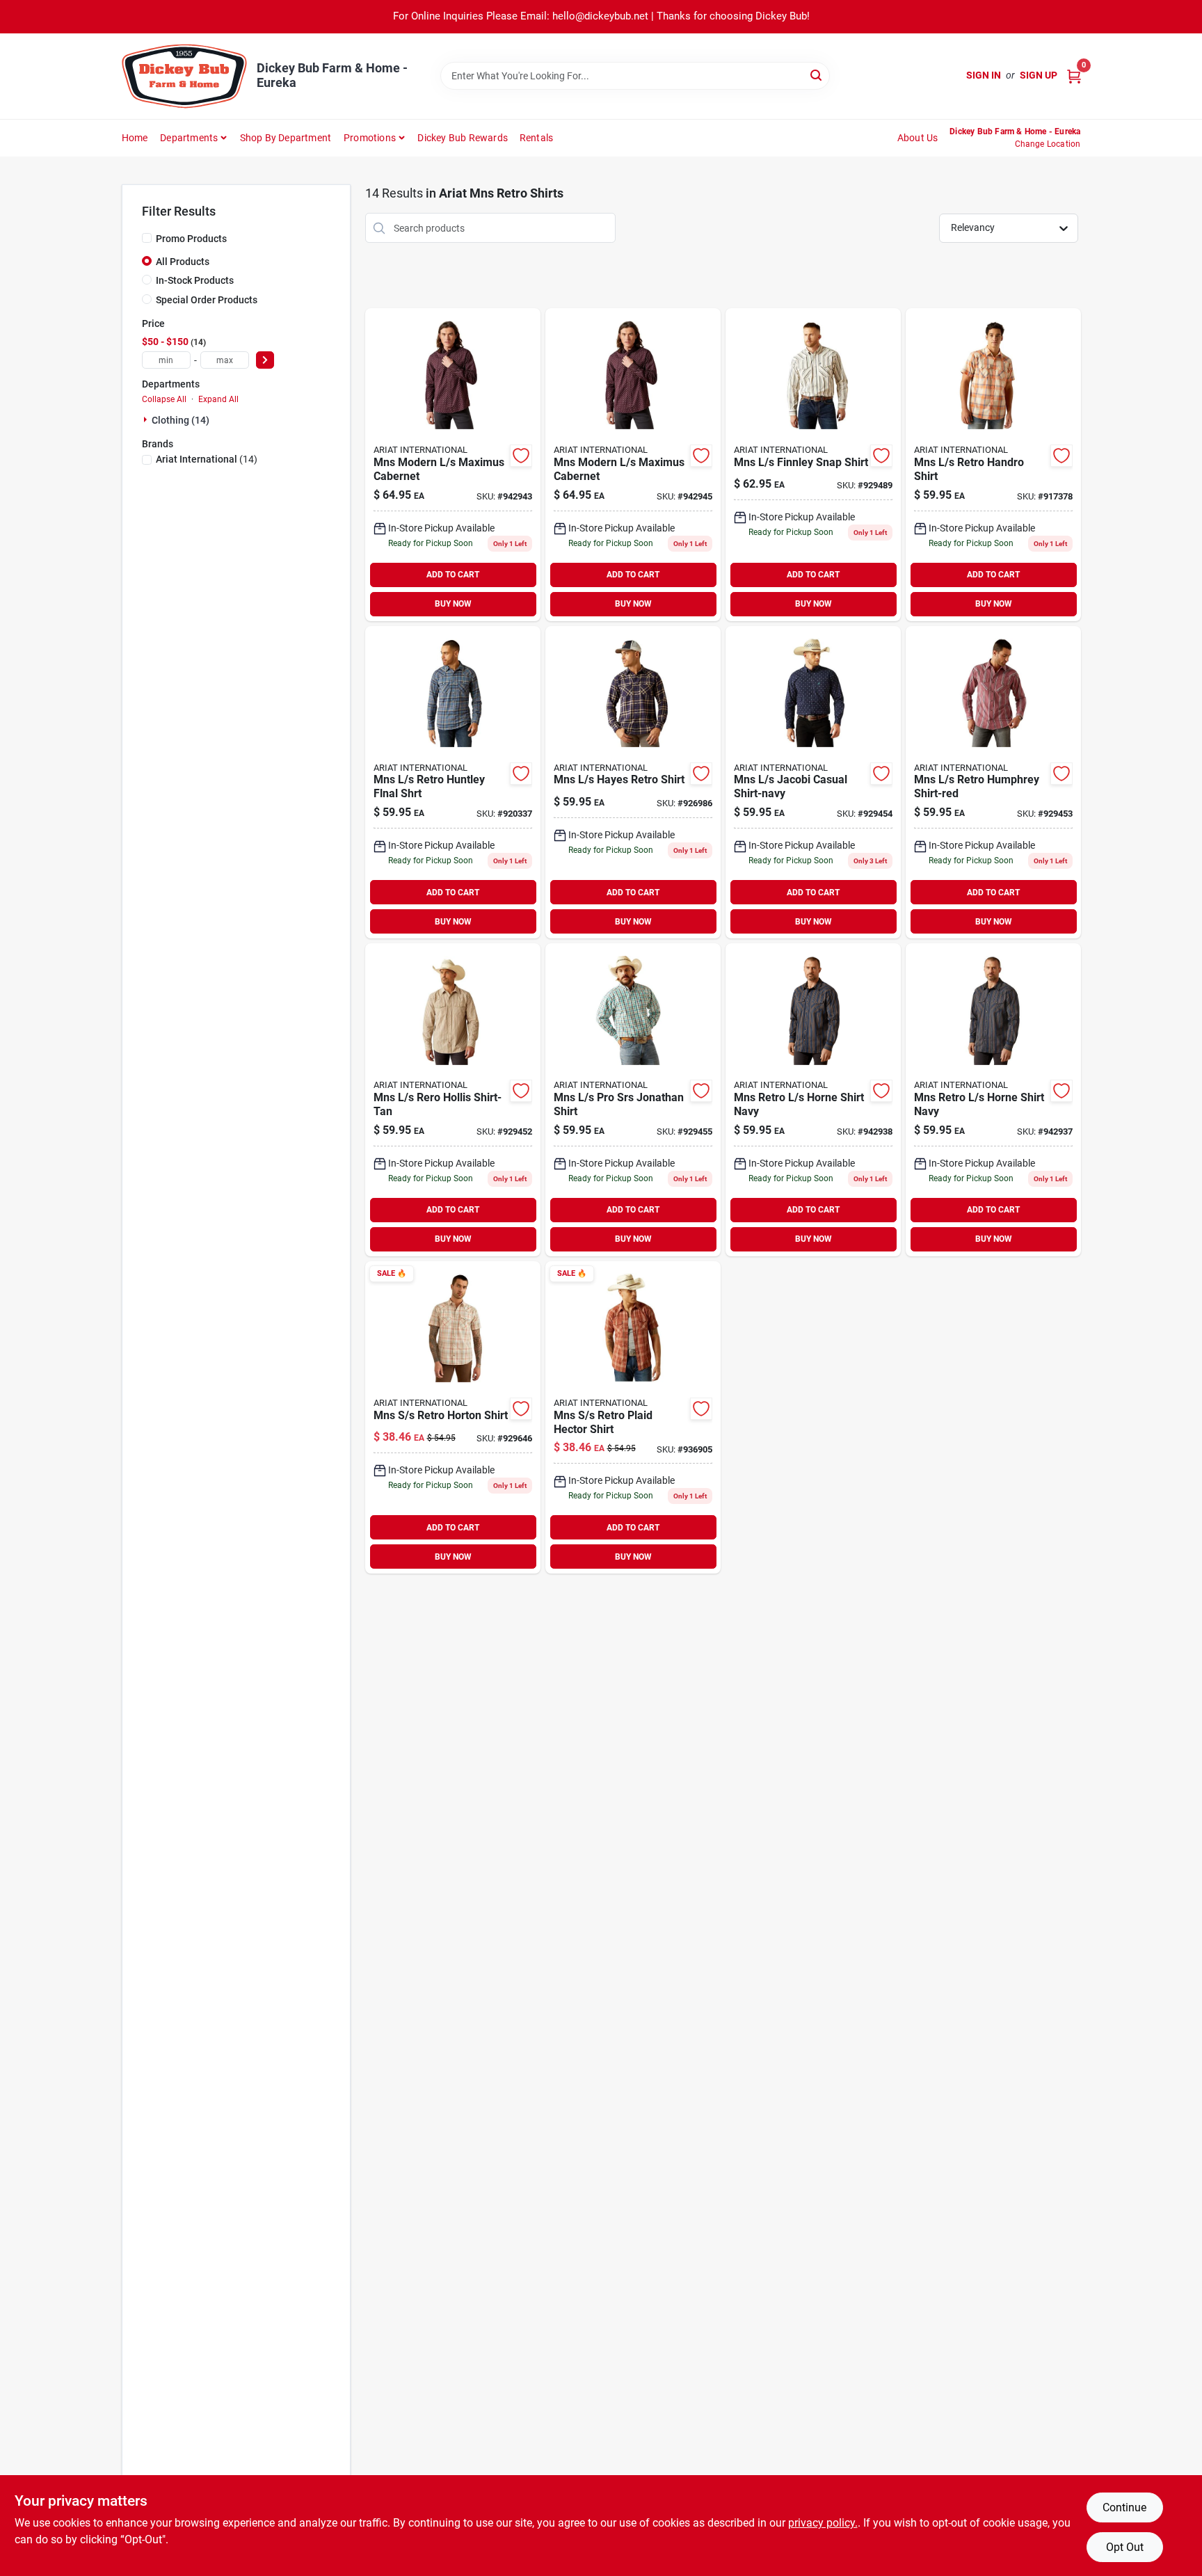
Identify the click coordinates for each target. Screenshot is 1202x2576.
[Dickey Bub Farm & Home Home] (184, 76)
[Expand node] (147, 419)
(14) (207, 459)
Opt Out (1125, 2547)
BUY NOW (453, 604)
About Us (918, 138)
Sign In (984, 75)
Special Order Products (207, 300)
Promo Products (191, 239)
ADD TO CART (453, 575)
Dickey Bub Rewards (463, 138)
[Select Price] (265, 360)
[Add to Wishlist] (521, 456)
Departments (189, 138)
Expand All (218, 399)
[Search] (817, 75)
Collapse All (164, 399)
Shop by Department (286, 138)
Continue (1124, 2507)
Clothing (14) (181, 420)
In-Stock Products (195, 280)
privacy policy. (823, 2523)
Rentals (536, 138)
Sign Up (1039, 75)
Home (135, 138)
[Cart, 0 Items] (1074, 75)
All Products (183, 262)
